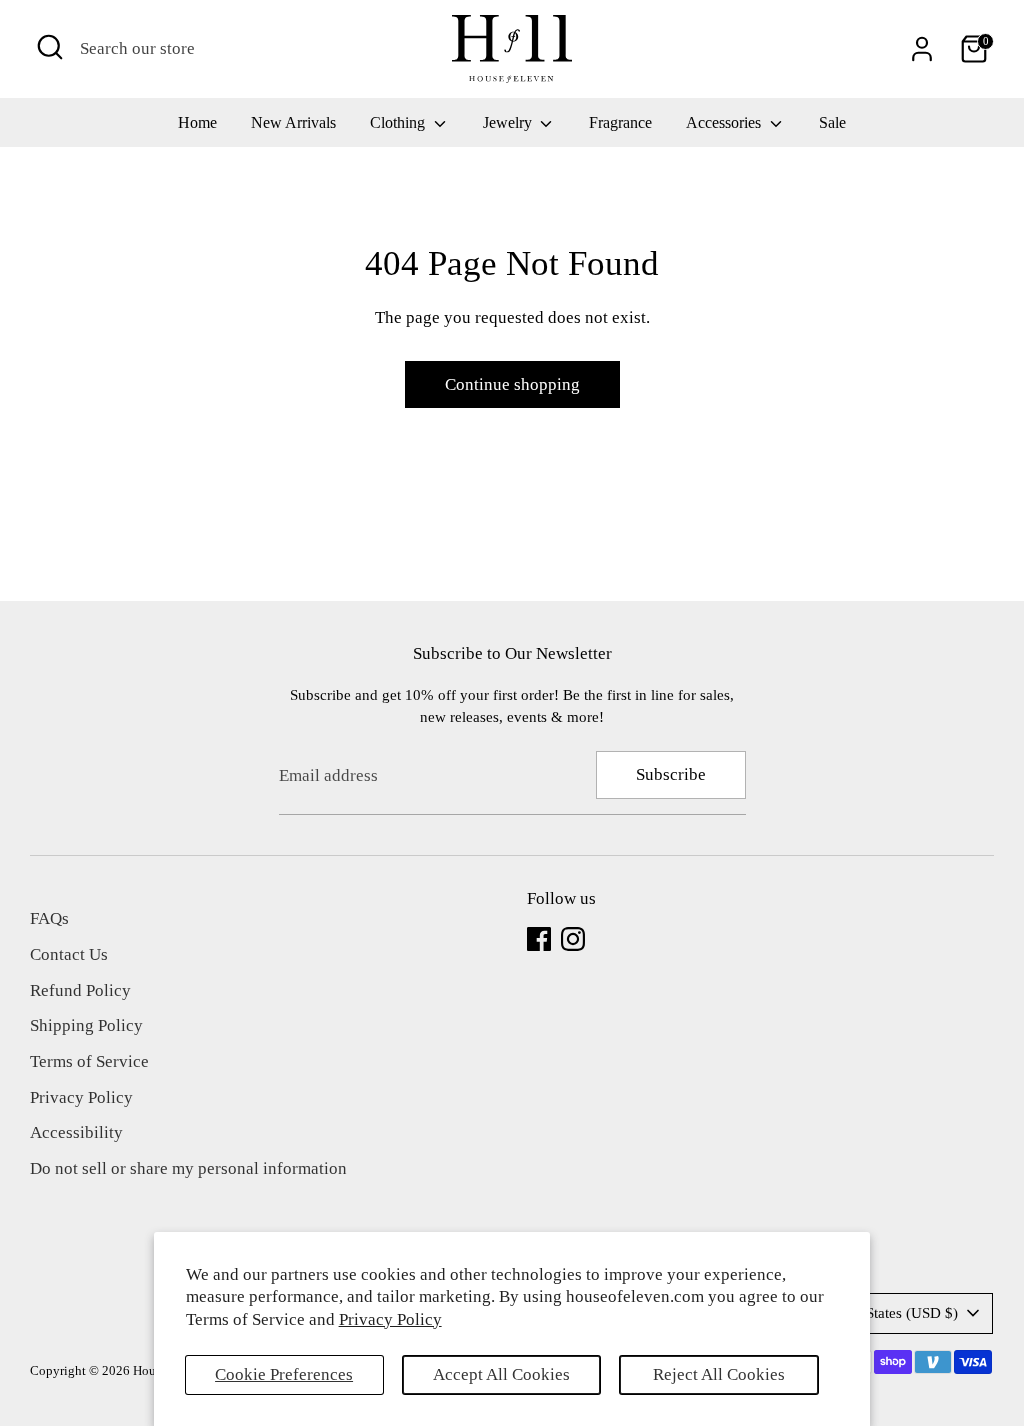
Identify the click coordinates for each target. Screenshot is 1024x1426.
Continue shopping (512, 384)
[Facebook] (539, 939)
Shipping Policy (86, 1025)
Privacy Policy (390, 1319)
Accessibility (76, 1132)
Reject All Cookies (719, 1374)
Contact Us (69, 954)
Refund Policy (80, 990)
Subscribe (671, 774)
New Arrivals (293, 122)
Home (197, 122)
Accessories (725, 122)
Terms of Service (89, 1061)
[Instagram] (573, 939)
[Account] (922, 49)
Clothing (399, 122)
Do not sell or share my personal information (188, 1168)
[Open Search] (50, 47)
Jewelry (509, 122)
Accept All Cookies (501, 1374)
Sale (832, 122)
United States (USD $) (889, 1313)
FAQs (49, 918)
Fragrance (620, 122)
